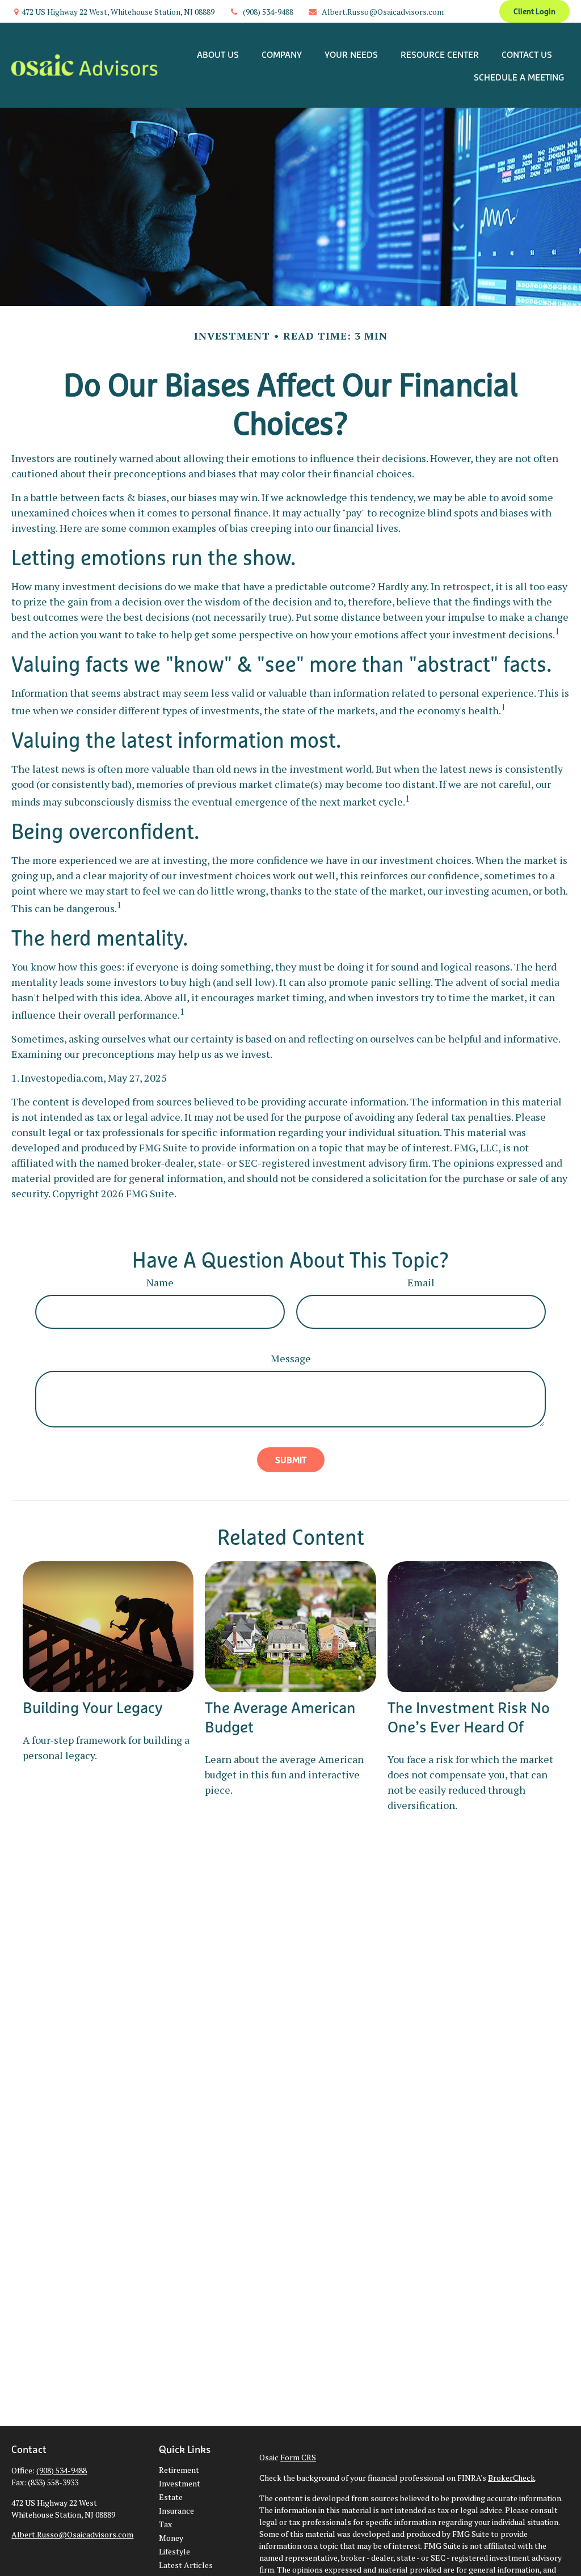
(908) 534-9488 (268, 12)
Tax (165, 2524)
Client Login (534, 11)
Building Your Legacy (93, 1708)
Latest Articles (186, 2565)
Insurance (176, 2511)
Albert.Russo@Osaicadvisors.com (383, 12)
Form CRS (298, 2457)
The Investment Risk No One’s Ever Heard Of (469, 1717)
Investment (180, 2483)
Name (160, 1282)
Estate (171, 2497)
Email (421, 1282)
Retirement (179, 2470)
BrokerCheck (511, 2478)
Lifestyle (174, 2551)
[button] (218, 54)
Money (171, 2538)
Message (291, 1358)
